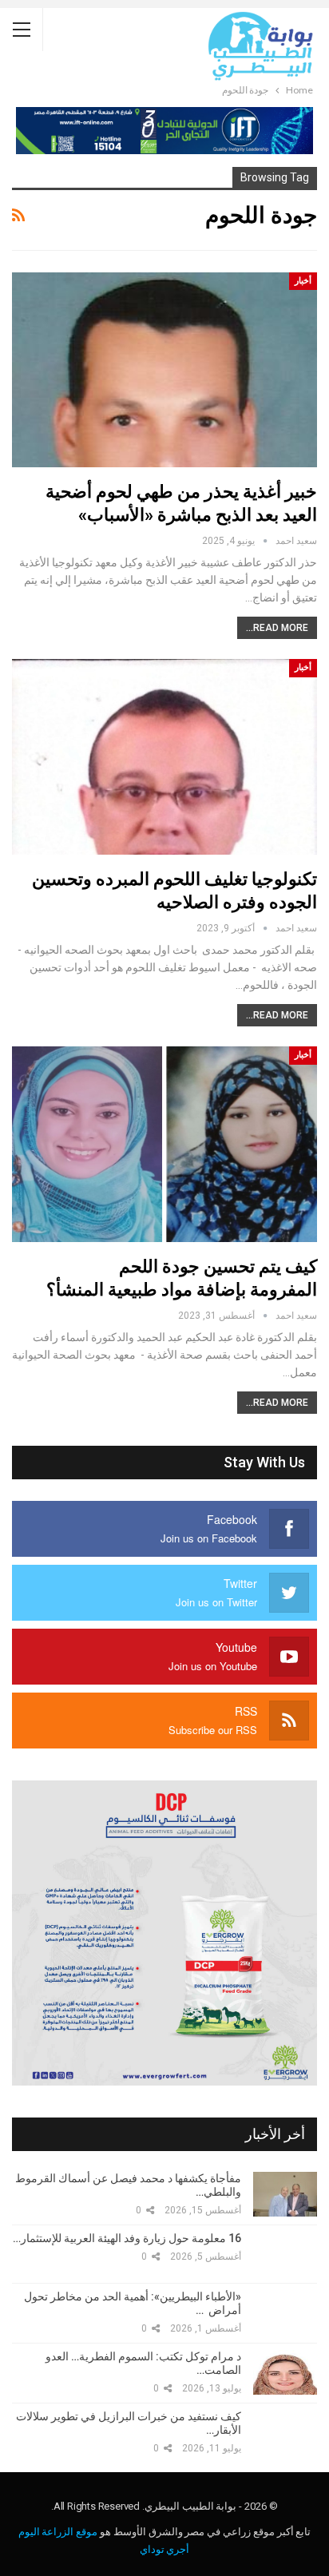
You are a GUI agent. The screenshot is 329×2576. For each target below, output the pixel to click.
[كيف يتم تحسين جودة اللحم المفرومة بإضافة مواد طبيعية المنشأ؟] (164, 1144)
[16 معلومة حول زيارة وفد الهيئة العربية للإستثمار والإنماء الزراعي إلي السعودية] (285, 2254)
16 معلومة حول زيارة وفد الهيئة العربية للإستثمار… (127, 2238)
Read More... (277, 628)
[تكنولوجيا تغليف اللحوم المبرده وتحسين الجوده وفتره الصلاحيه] (164, 756)
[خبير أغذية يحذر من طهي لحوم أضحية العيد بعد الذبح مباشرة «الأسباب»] (164, 370)
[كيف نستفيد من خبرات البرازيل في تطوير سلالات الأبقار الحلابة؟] (285, 2432)
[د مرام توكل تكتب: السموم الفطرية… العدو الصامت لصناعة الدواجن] (285, 2372)
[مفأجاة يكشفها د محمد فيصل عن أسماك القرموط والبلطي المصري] (285, 2194)
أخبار (303, 281)
